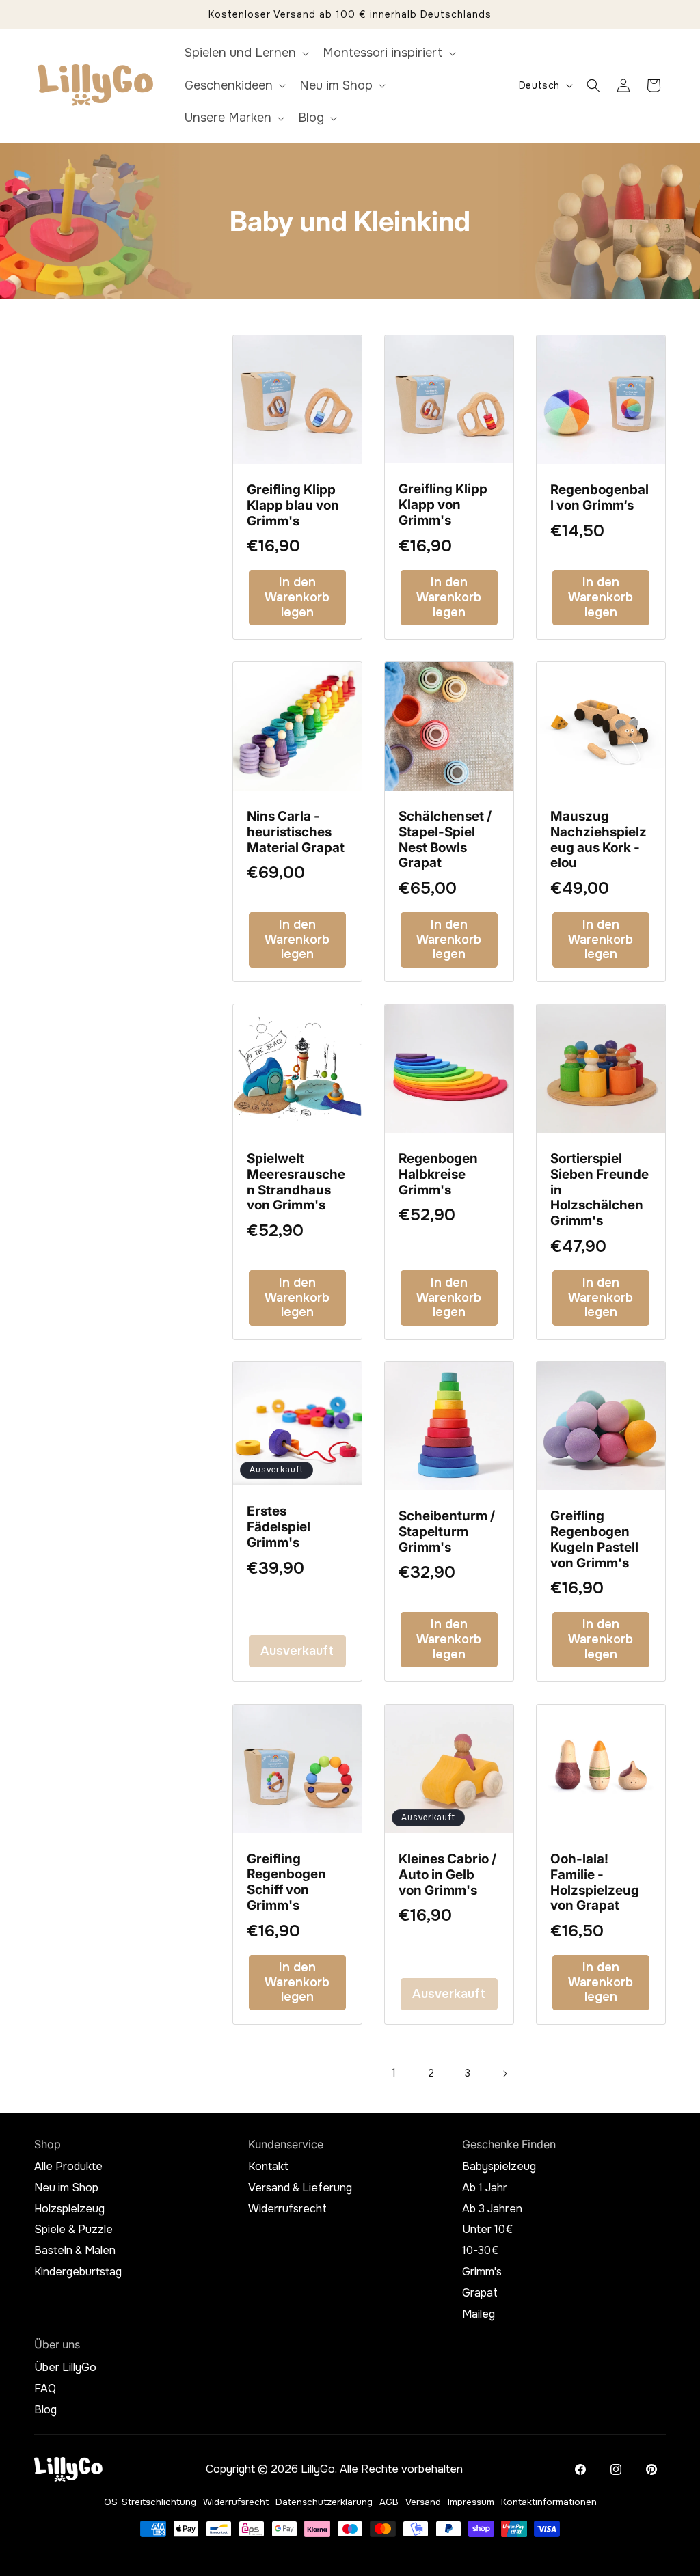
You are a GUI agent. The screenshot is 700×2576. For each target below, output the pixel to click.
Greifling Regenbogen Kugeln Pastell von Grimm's (594, 1540)
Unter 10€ (487, 2230)
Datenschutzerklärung (324, 2502)
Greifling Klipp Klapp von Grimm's (443, 505)
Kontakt (268, 2167)
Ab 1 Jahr (485, 2188)
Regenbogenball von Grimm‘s (600, 498)
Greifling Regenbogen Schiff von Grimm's (286, 1882)
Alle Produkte (68, 2167)
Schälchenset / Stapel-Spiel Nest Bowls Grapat (445, 840)
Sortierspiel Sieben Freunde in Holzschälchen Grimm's (600, 1190)
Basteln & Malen (75, 2251)
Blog (45, 2410)
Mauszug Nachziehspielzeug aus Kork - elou (598, 840)
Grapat (480, 2293)
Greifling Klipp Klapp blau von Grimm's (293, 506)
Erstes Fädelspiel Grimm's (279, 1528)
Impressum (471, 2502)
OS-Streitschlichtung (150, 2502)
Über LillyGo (65, 2368)
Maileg (479, 2314)
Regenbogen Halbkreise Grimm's (438, 1175)
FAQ (45, 2389)
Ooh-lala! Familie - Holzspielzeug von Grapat (595, 1882)
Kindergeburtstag (78, 2272)
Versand (423, 2502)
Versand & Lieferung (300, 2188)
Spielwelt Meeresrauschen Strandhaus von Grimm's (296, 1182)
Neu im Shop (66, 2188)
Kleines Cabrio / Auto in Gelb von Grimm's (447, 1875)
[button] (245, 53)
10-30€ (480, 2251)
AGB (389, 2502)
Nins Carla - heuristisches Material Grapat (296, 832)
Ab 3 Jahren (492, 2209)
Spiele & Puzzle (73, 2230)
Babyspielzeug (499, 2167)
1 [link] (394, 2073)
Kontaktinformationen (549, 2502)
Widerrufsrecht (287, 2209)
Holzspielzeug (69, 2209)
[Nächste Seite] (504, 2074)
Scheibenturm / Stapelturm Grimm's (447, 1532)
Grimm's (482, 2272)
